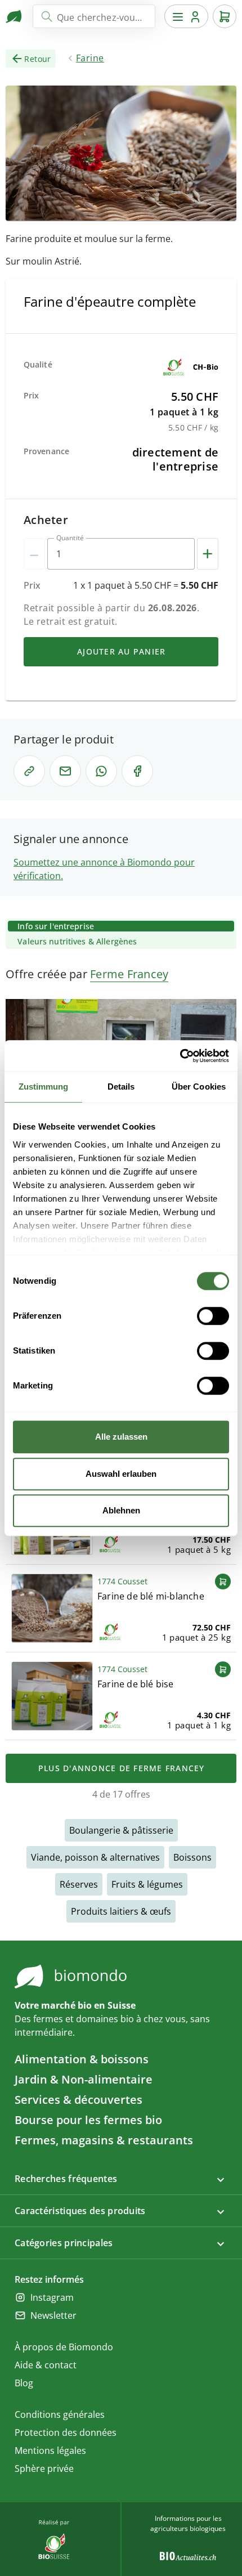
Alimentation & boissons (82, 2059)
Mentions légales (50, 2450)
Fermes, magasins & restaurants (104, 2140)
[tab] (121, 926)
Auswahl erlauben (121, 1474)
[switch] (213, 1316)
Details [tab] (121, 1087)
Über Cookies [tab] (199, 1087)
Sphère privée (44, 2469)
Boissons (192, 1857)
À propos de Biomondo (64, 2347)
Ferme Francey (129, 974)
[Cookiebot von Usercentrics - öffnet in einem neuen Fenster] (180, 1056)
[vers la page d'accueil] (15, 16)
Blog (24, 2383)
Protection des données (66, 2432)
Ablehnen (121, 1510)
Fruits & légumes (147, 1884)
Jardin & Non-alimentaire (84, 2079)
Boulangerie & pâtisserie (121, 1830)
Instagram (52, 2297)
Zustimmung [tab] (44, 1087)
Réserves (79, 1884)
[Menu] (186, 16)
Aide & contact (46, 2365)
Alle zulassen (121, 1437)
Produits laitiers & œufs (121, 1911)
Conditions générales (60, 2414)
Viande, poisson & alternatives (95, 1857)
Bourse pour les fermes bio (88, 2120)
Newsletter (53, 2315)
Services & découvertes (79, 2100)
